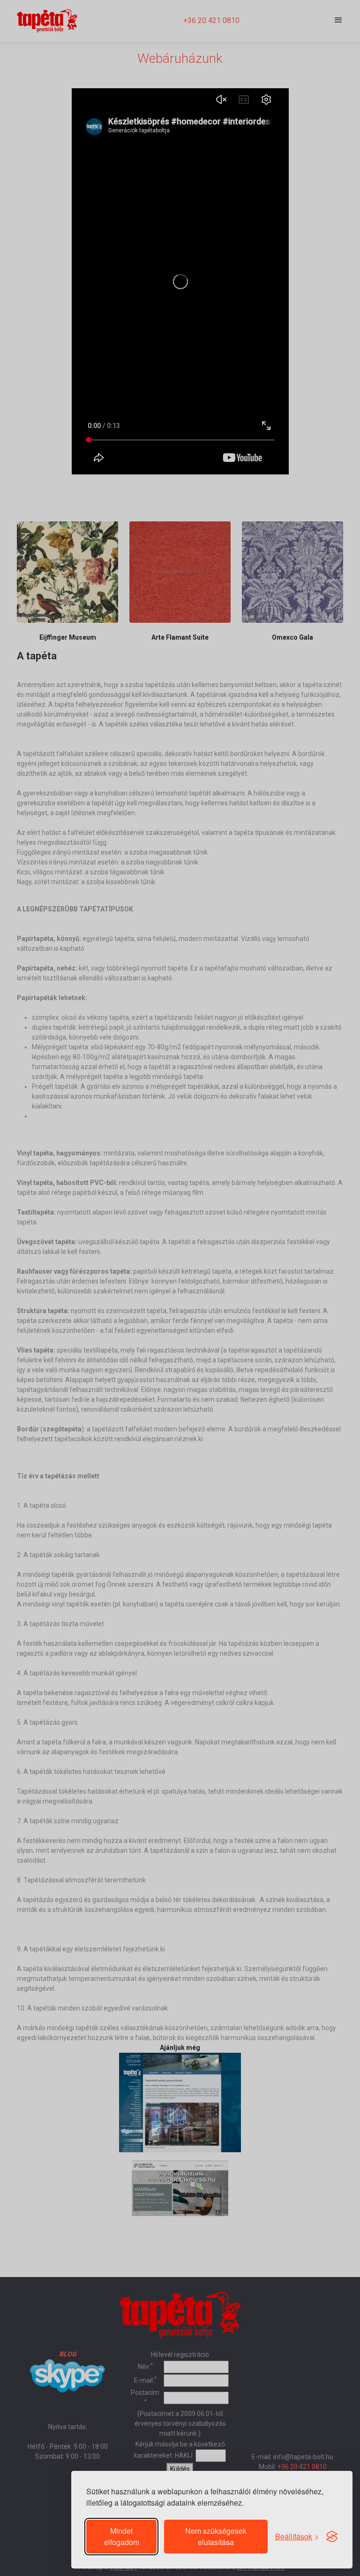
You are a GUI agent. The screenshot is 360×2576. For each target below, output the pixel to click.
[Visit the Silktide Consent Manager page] (332, 2537)
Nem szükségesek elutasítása (216, 2536)
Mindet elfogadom (122, 2536)
